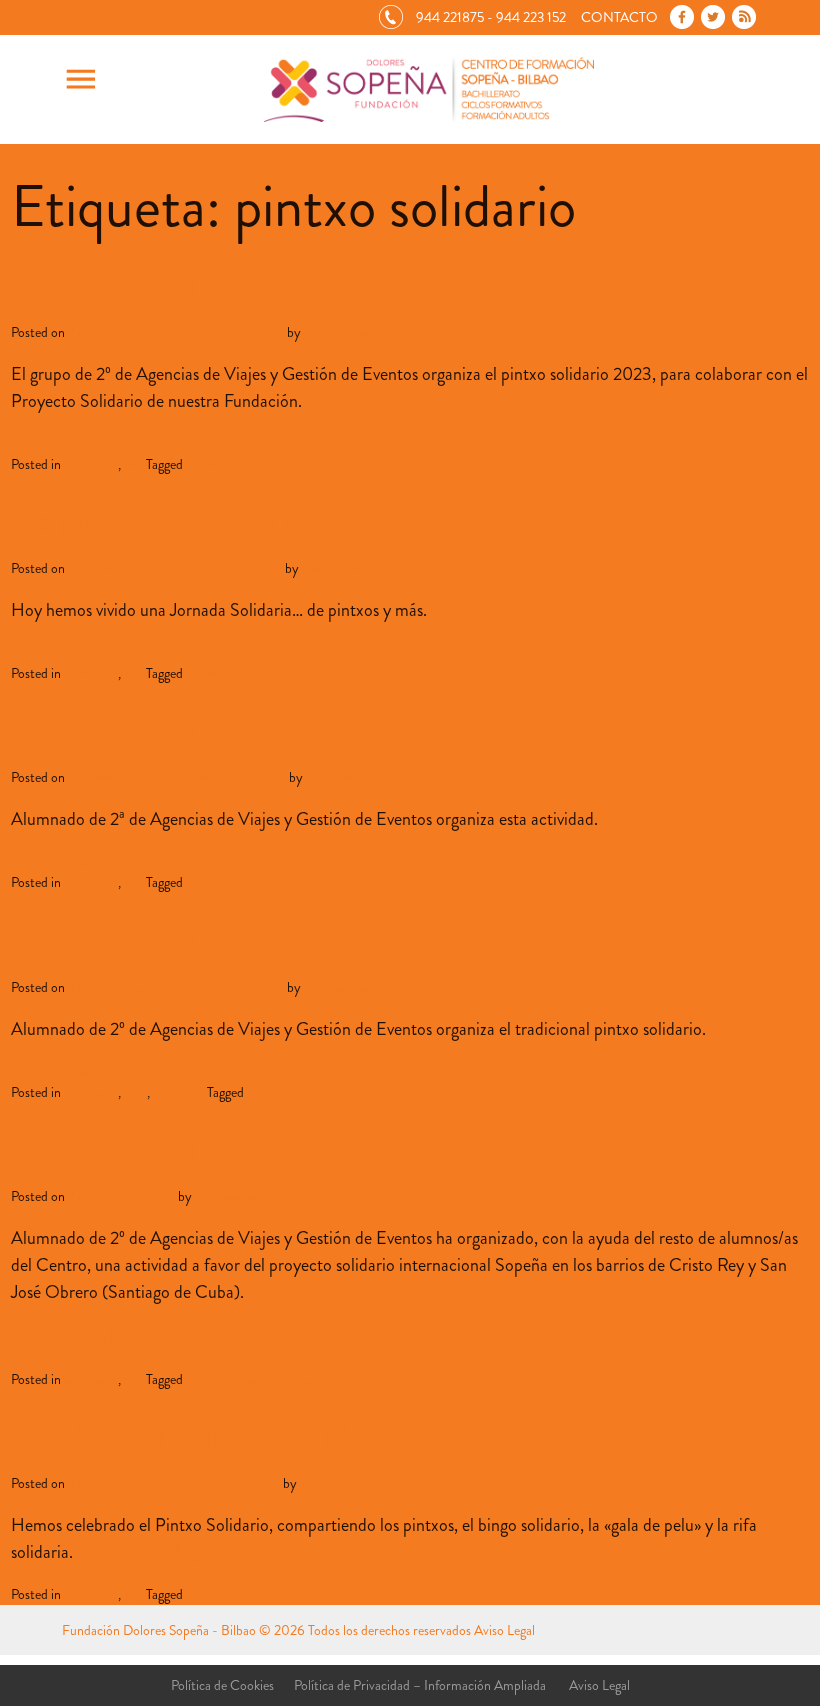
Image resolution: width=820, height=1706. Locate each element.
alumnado (91, 464)
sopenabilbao (339, 332)
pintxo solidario (228, 464)
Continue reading (67, 443)
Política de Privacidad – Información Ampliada (420, 1685)
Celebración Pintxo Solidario (204, 1434)
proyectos (180, 1092)
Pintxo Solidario (118, 728)
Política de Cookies (222, 1685)
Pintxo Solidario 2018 (158, 937)
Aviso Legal (504, 1630)
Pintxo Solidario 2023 (161, 282)
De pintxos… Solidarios (164, 519)
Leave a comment (318, 1379)
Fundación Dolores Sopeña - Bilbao (159, 1630)
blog (135, 464)
